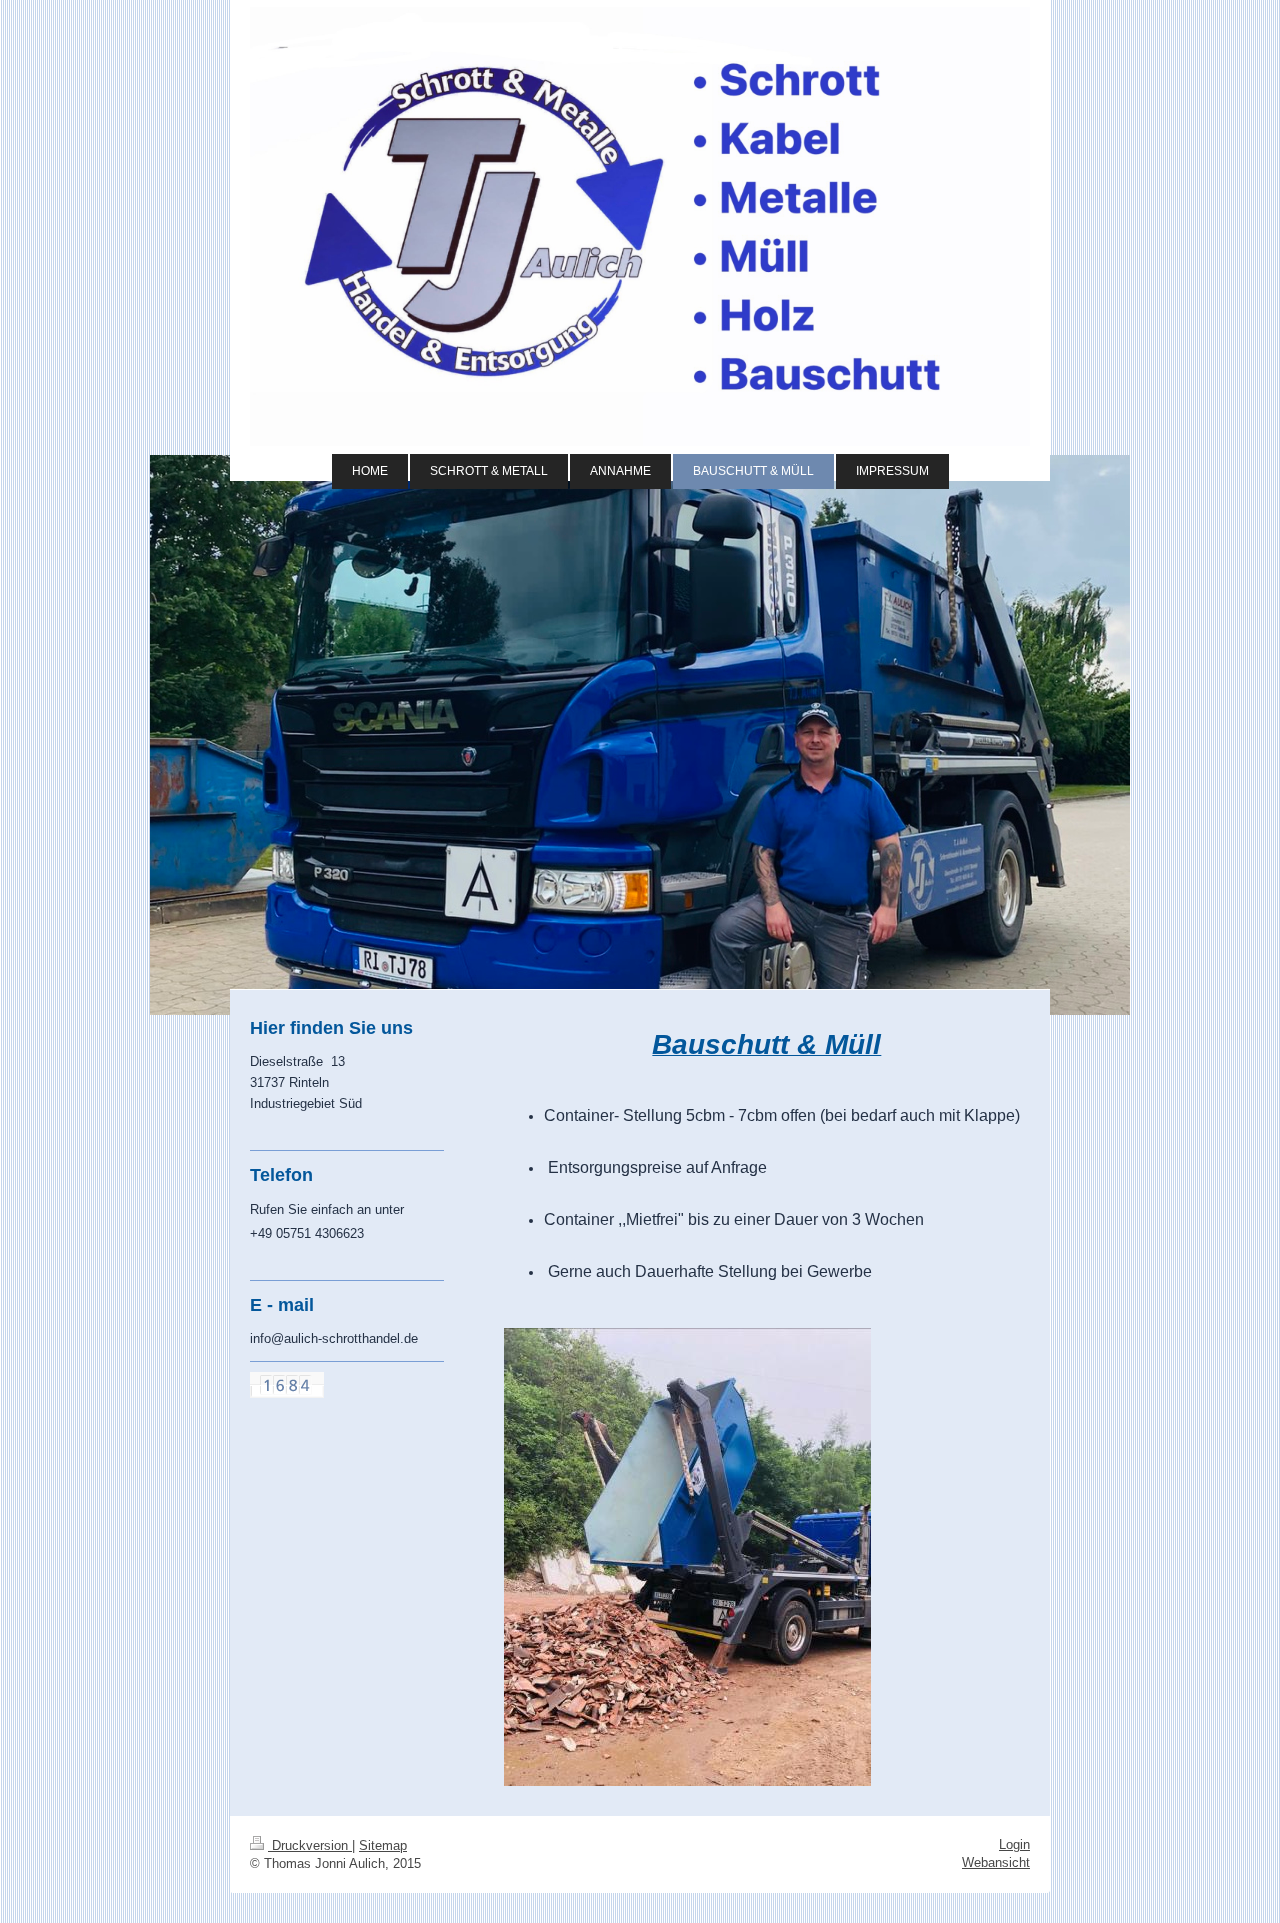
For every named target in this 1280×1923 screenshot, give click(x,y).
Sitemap (383, 1845)
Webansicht (996, 1862)
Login (1014, 1844)
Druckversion (310, 1845)
